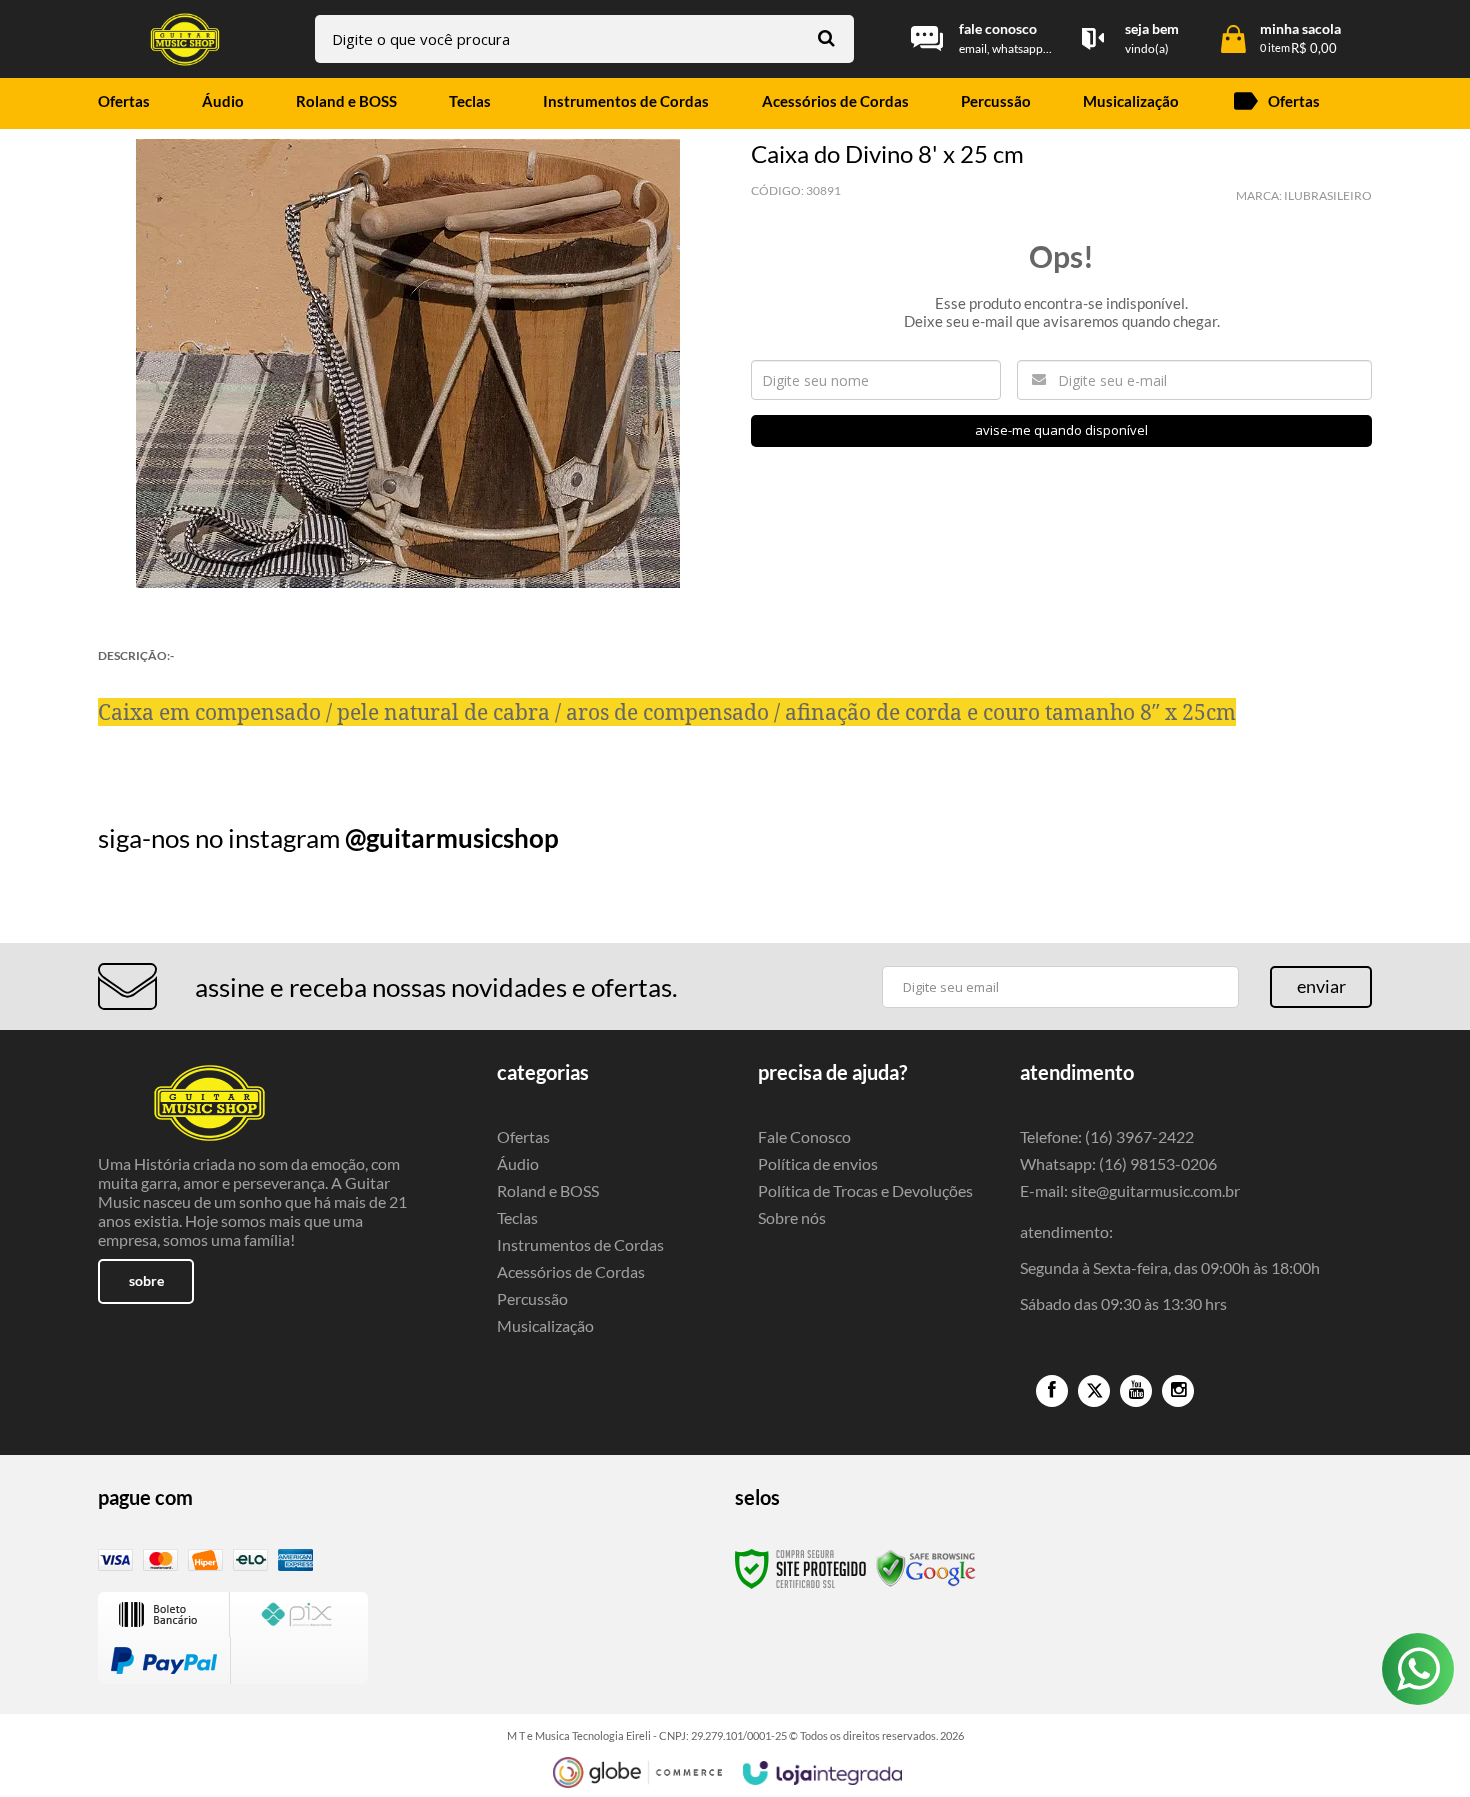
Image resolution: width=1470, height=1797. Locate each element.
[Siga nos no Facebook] (1052, 1391)
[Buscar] (826, 37)
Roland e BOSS (548, 1190)
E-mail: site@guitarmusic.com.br (1130, 1190)
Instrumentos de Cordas (580, 1244)
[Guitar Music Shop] (185, 39)
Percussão (532, 1298)
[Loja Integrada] (823, 1773)
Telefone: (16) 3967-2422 (1107, 1136)
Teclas (517, 1217)
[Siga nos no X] (1094, 1391)
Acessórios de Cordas (571, 1271)
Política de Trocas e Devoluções (865, 1190)
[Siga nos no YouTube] (1136, 1391)
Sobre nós (792, 1217)
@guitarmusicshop (452, 838)
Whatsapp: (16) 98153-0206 (1118, 1163)
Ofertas (523, 1136)
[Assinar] (1321, 987)
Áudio (518, 1163)
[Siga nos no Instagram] (1178, 1391)
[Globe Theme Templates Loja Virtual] (638, 1772)
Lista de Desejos (155, 612)
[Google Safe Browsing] (926, 1567)
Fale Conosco (804, 1136)
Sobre (146, 1280)
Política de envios (818, 1163)
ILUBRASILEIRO (1328, 195)
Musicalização (545, 1325)
